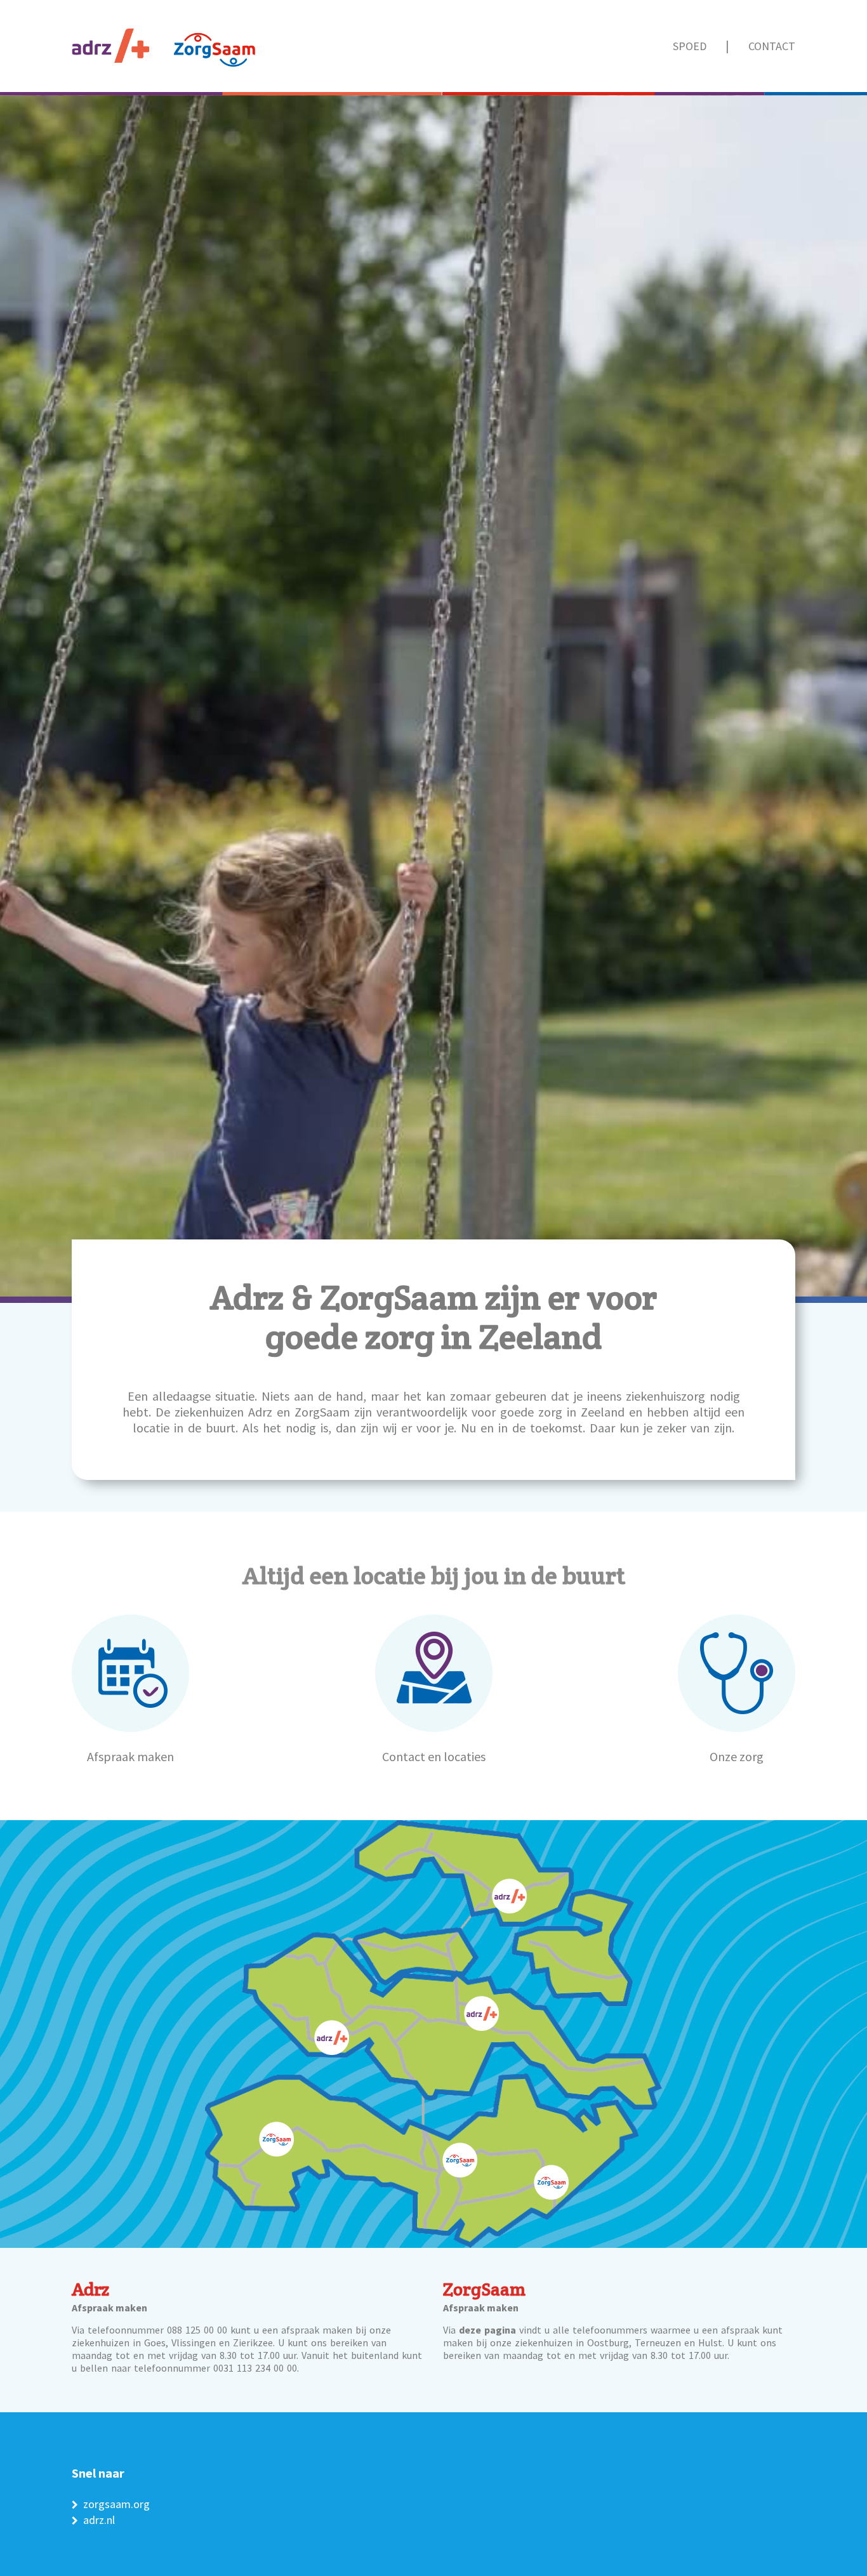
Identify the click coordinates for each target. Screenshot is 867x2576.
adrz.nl (99, 2520)
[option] (433, 997)
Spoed (690, 47)
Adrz (90, 2289)
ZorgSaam (484, 2289)
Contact (772, 47)
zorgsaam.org (116, 2504)
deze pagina (487, 2330)
